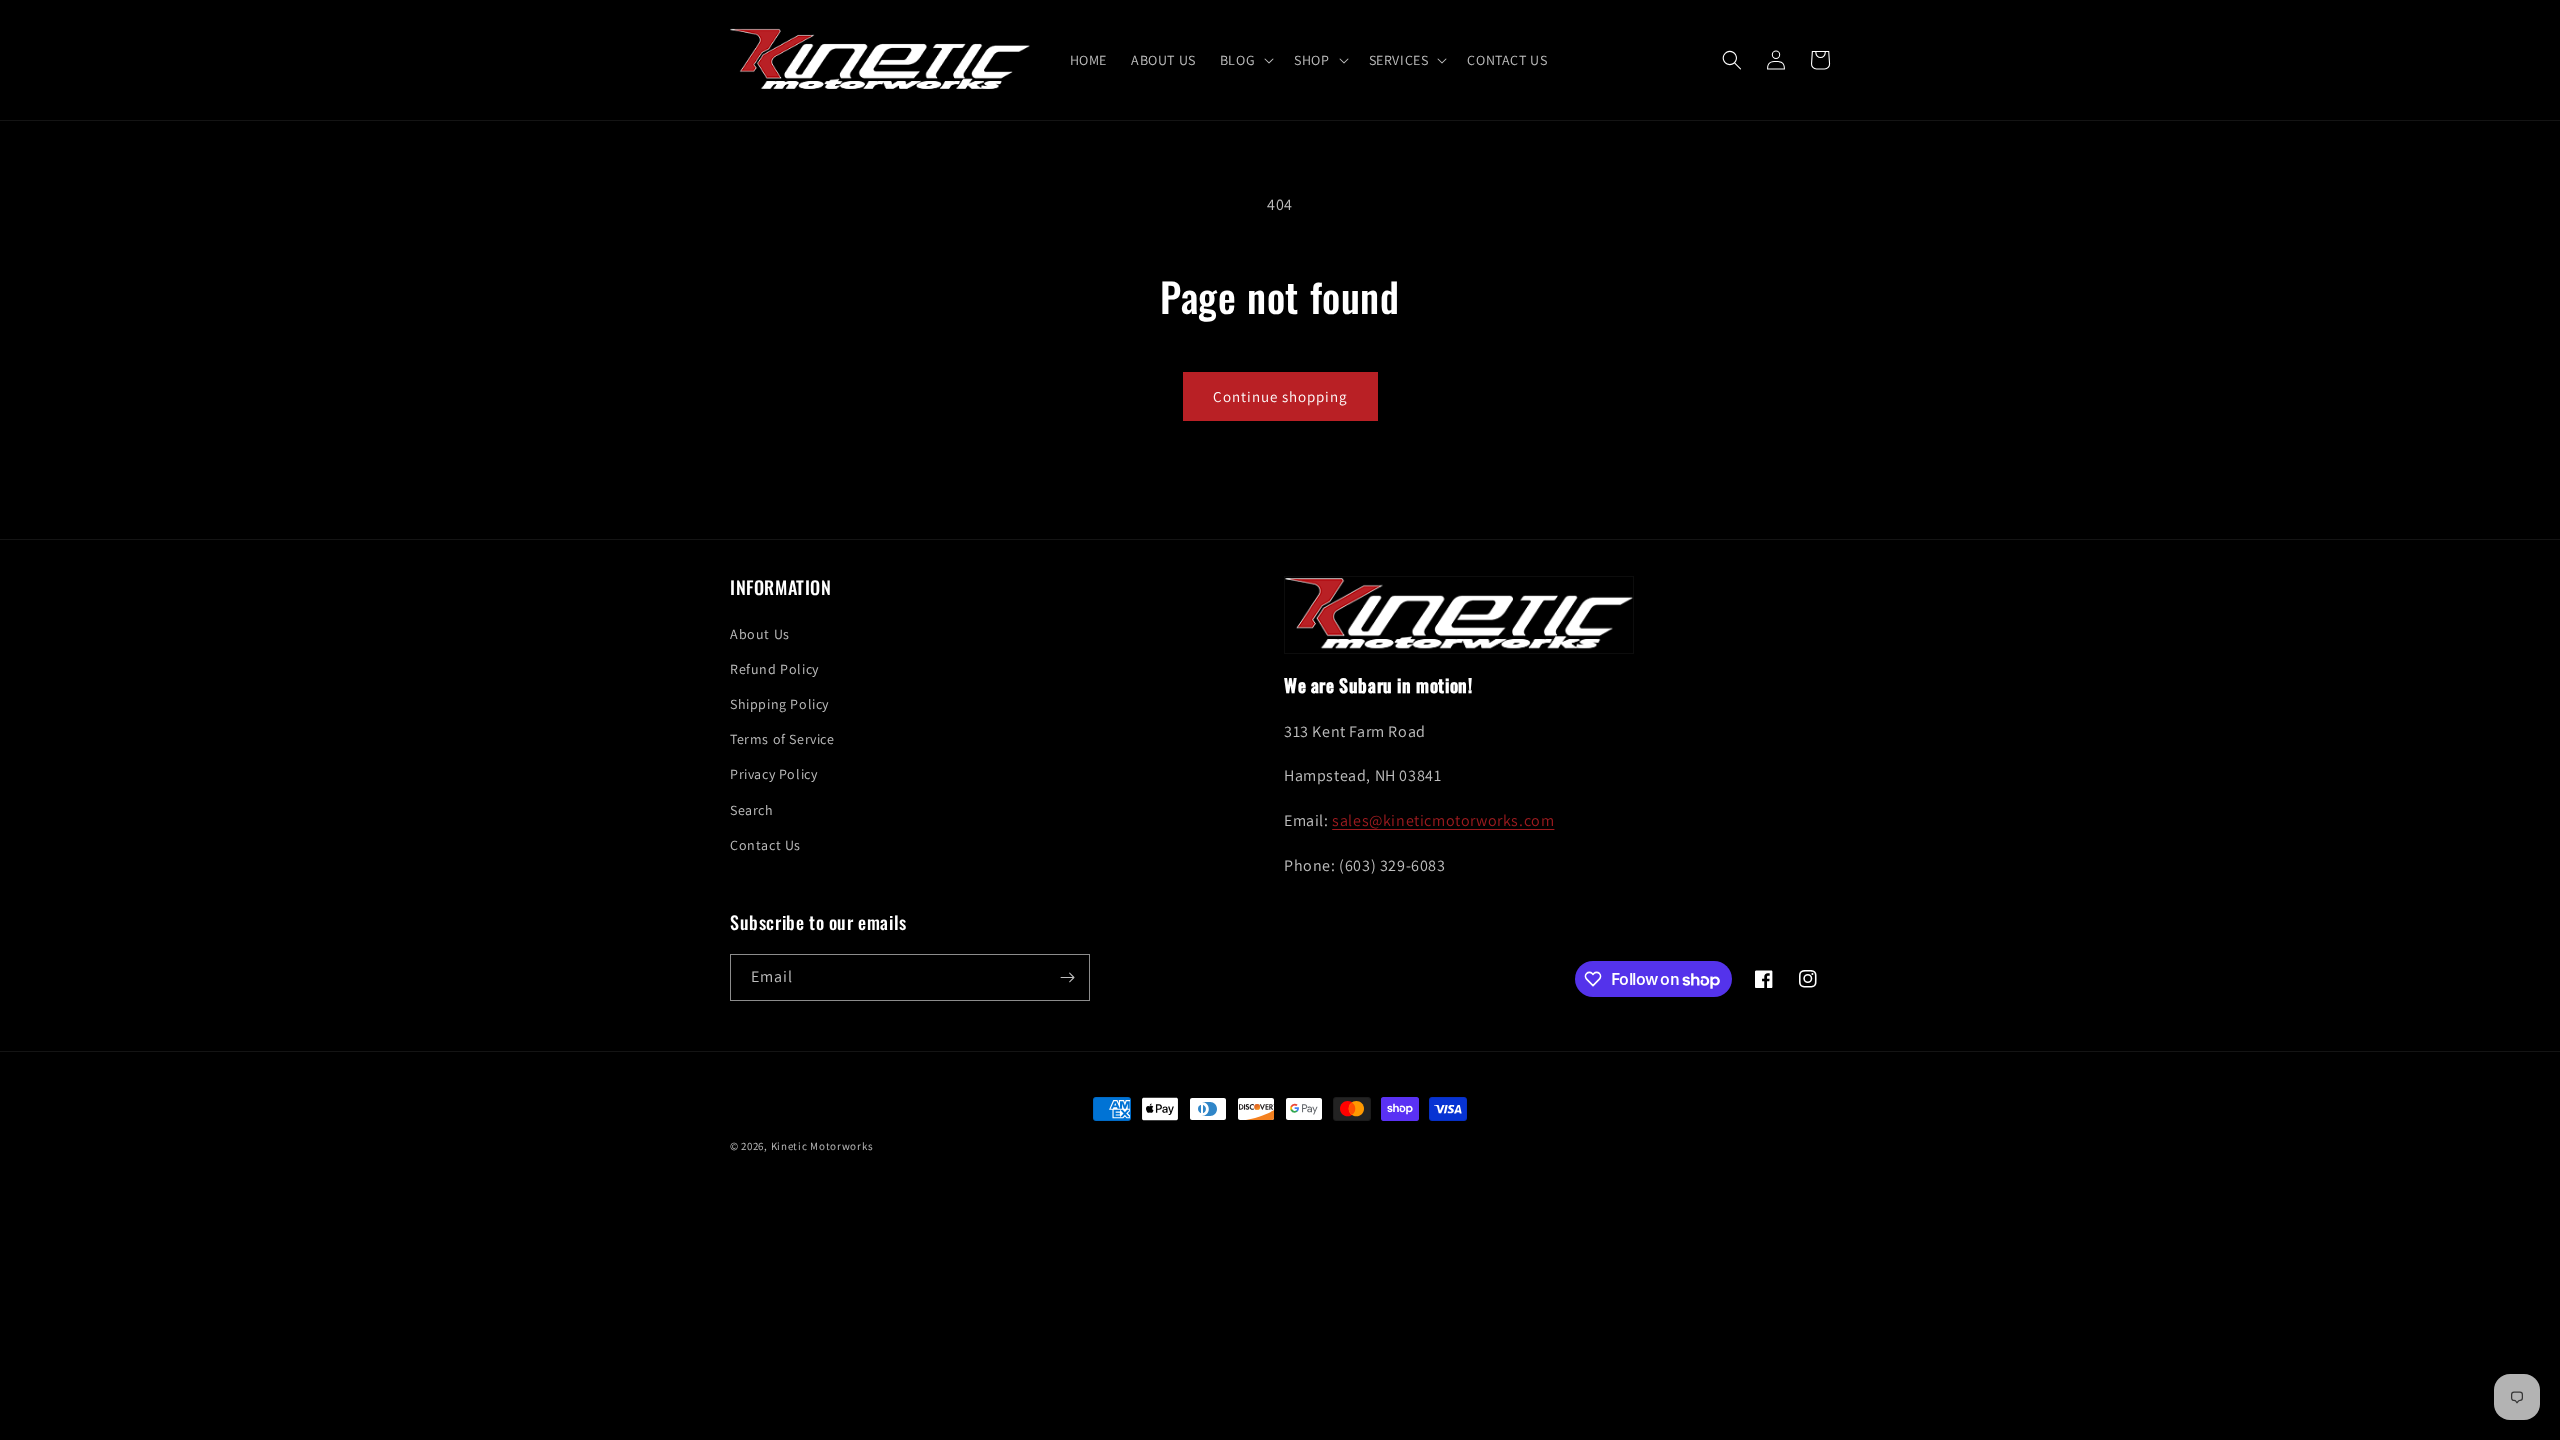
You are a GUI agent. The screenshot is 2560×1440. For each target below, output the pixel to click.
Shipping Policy (779, 704)
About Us (760, 634)
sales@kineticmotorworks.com (1443, 820)
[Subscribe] (1067, 977)
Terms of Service (782, 739)
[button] (1245, 60)
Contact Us (765, 845)
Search (752, 810)
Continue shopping (1280, 396)
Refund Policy (774, 669)
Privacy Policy (773, 774)
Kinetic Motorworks (822, 1146)
